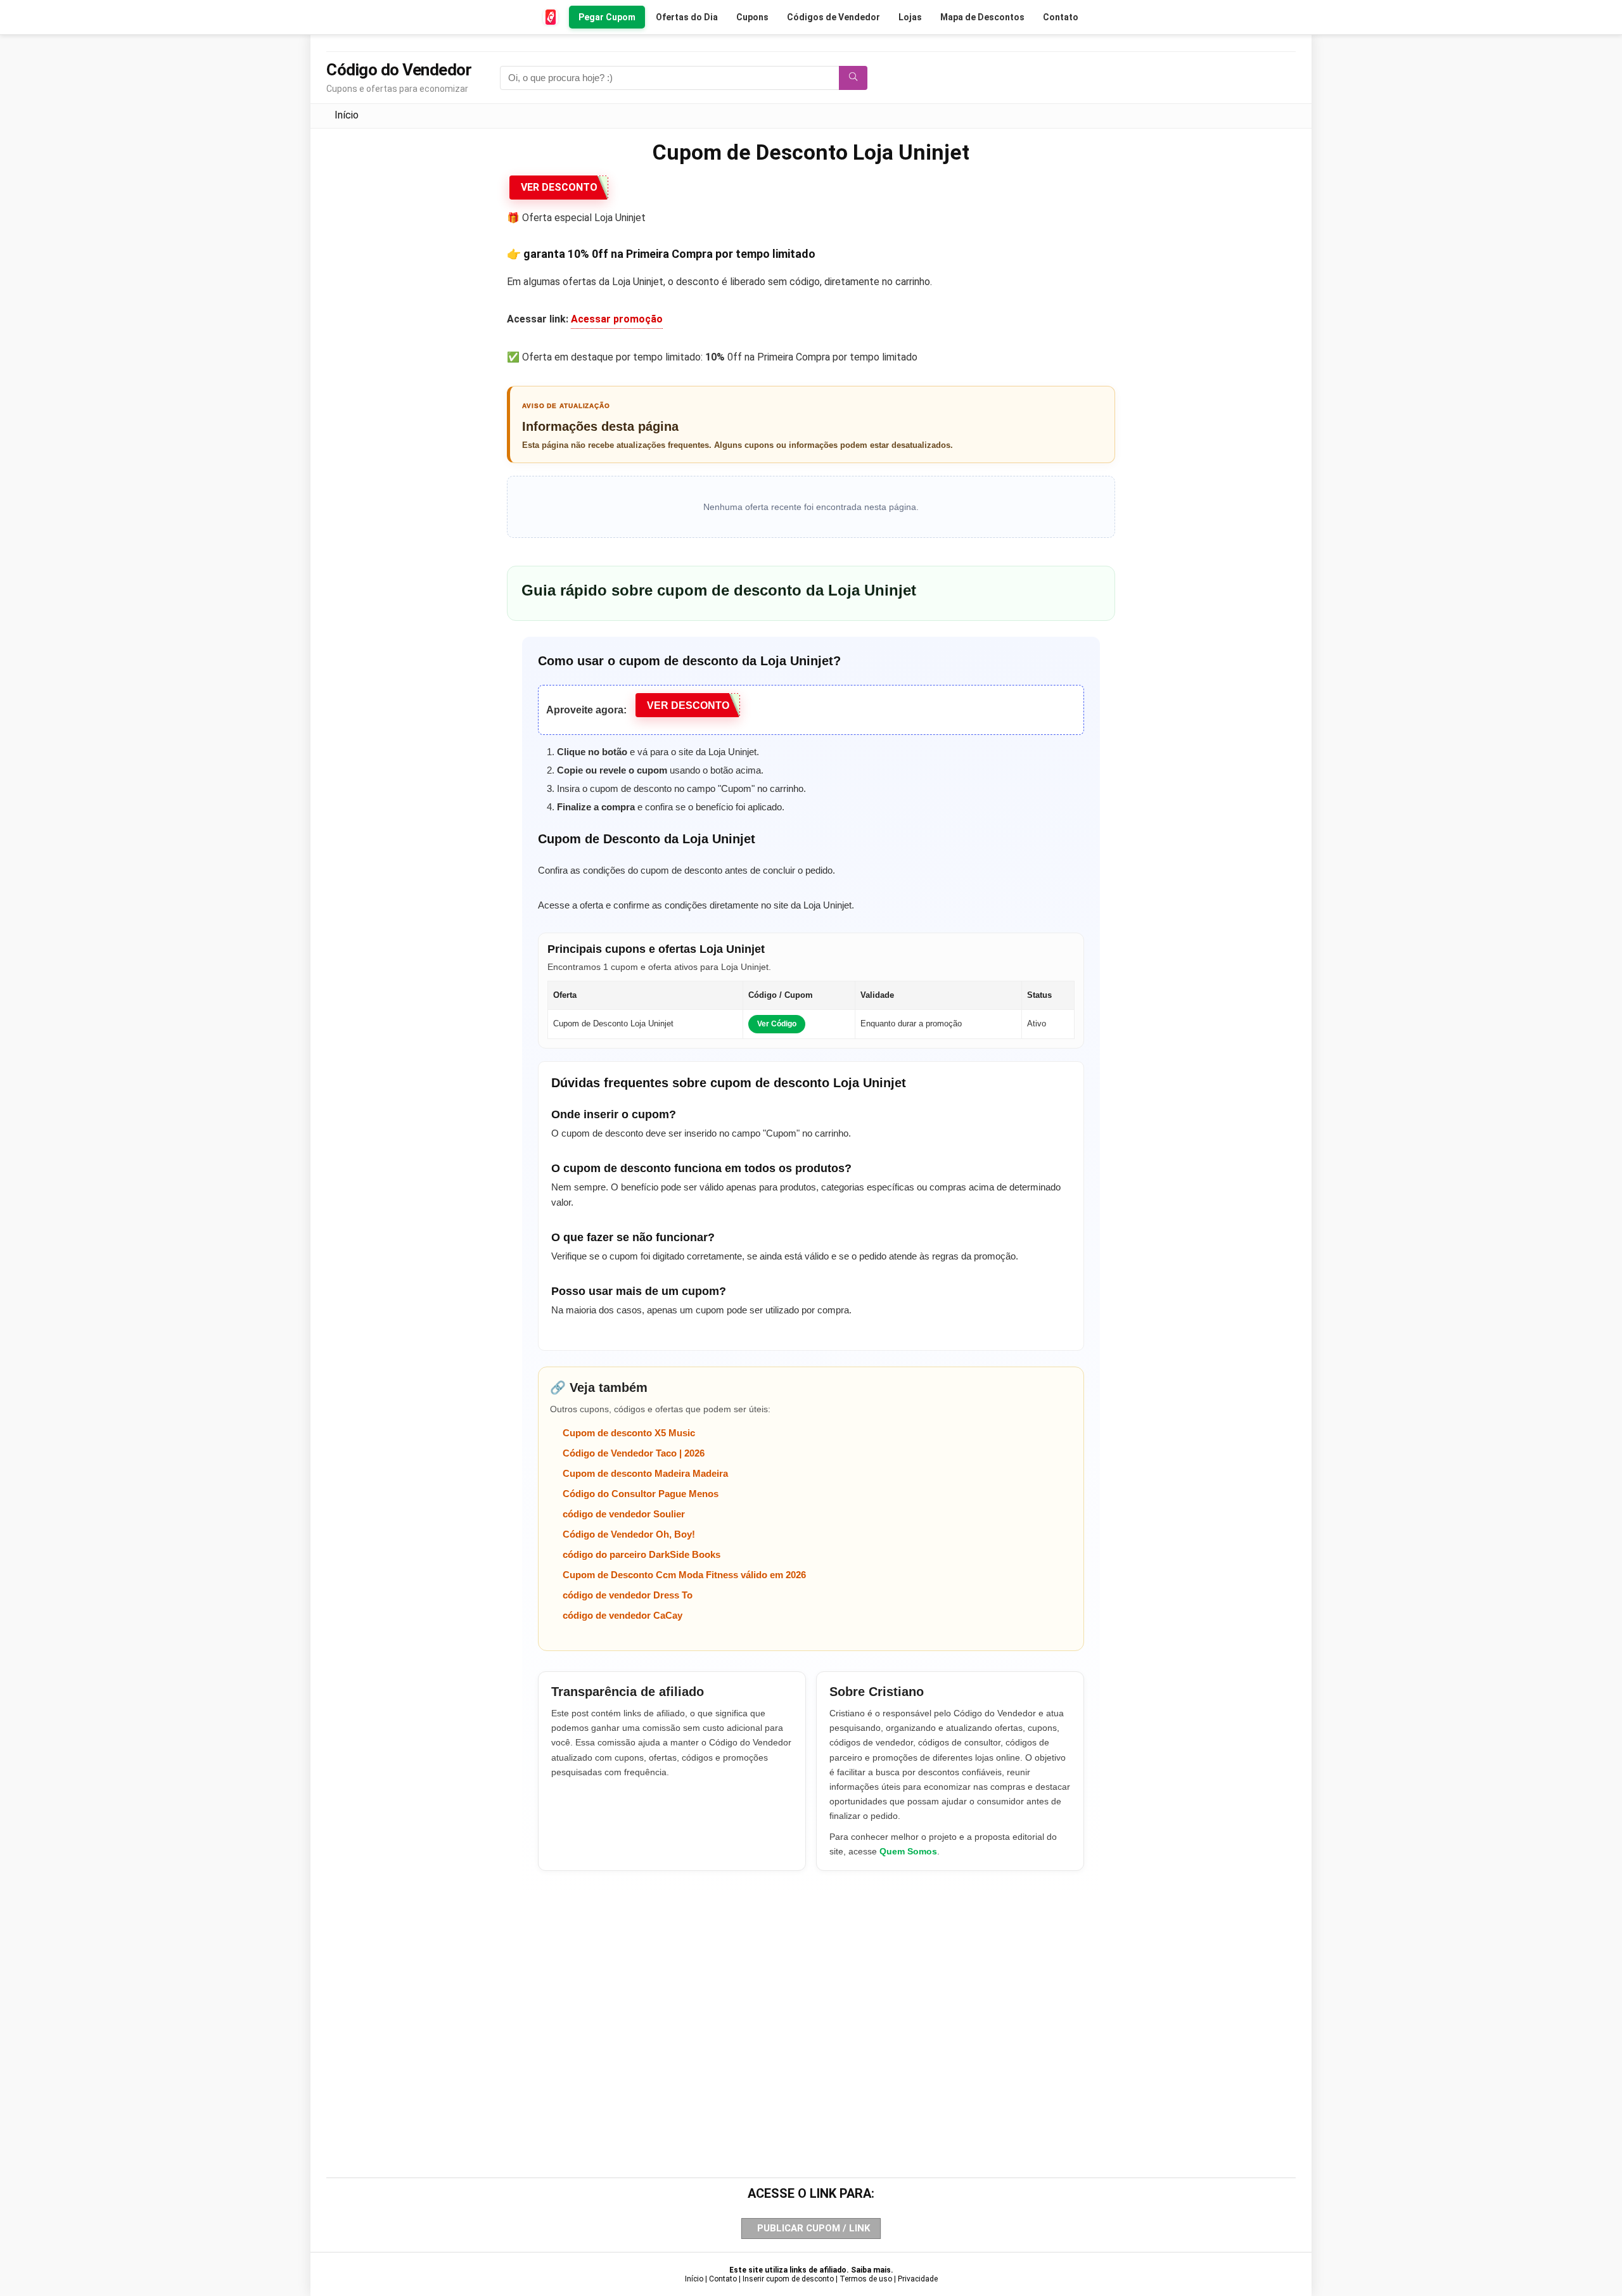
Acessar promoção (617, 319)
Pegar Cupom (607, 17)
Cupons (752, 17)
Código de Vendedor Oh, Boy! (629, 1534)
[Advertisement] (811, 2003)
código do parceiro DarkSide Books (642, 1554)
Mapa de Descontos (982, 17)
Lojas (910, 17)
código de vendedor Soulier (624, 1514)
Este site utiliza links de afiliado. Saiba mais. (811, 2270)
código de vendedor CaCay (623, 1615)
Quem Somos (908, 1851)
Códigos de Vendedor (833, 17)
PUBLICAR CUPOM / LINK (814, 2228)
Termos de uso (866, 2279)
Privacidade (918, 2279)
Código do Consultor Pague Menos (641, 1494)
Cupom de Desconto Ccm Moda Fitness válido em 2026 (684, 1575)
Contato (1061, 17)
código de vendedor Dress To (628, 1595)
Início (347, 115)
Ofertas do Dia (687, 17)
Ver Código (777, 1024)
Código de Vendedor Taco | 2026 (634, 1453)
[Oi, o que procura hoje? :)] (853, 78)
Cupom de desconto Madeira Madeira (645, 1473)
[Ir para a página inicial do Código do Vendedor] (551, 17)
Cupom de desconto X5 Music (629, 1433)
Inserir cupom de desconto (788, 2279)
